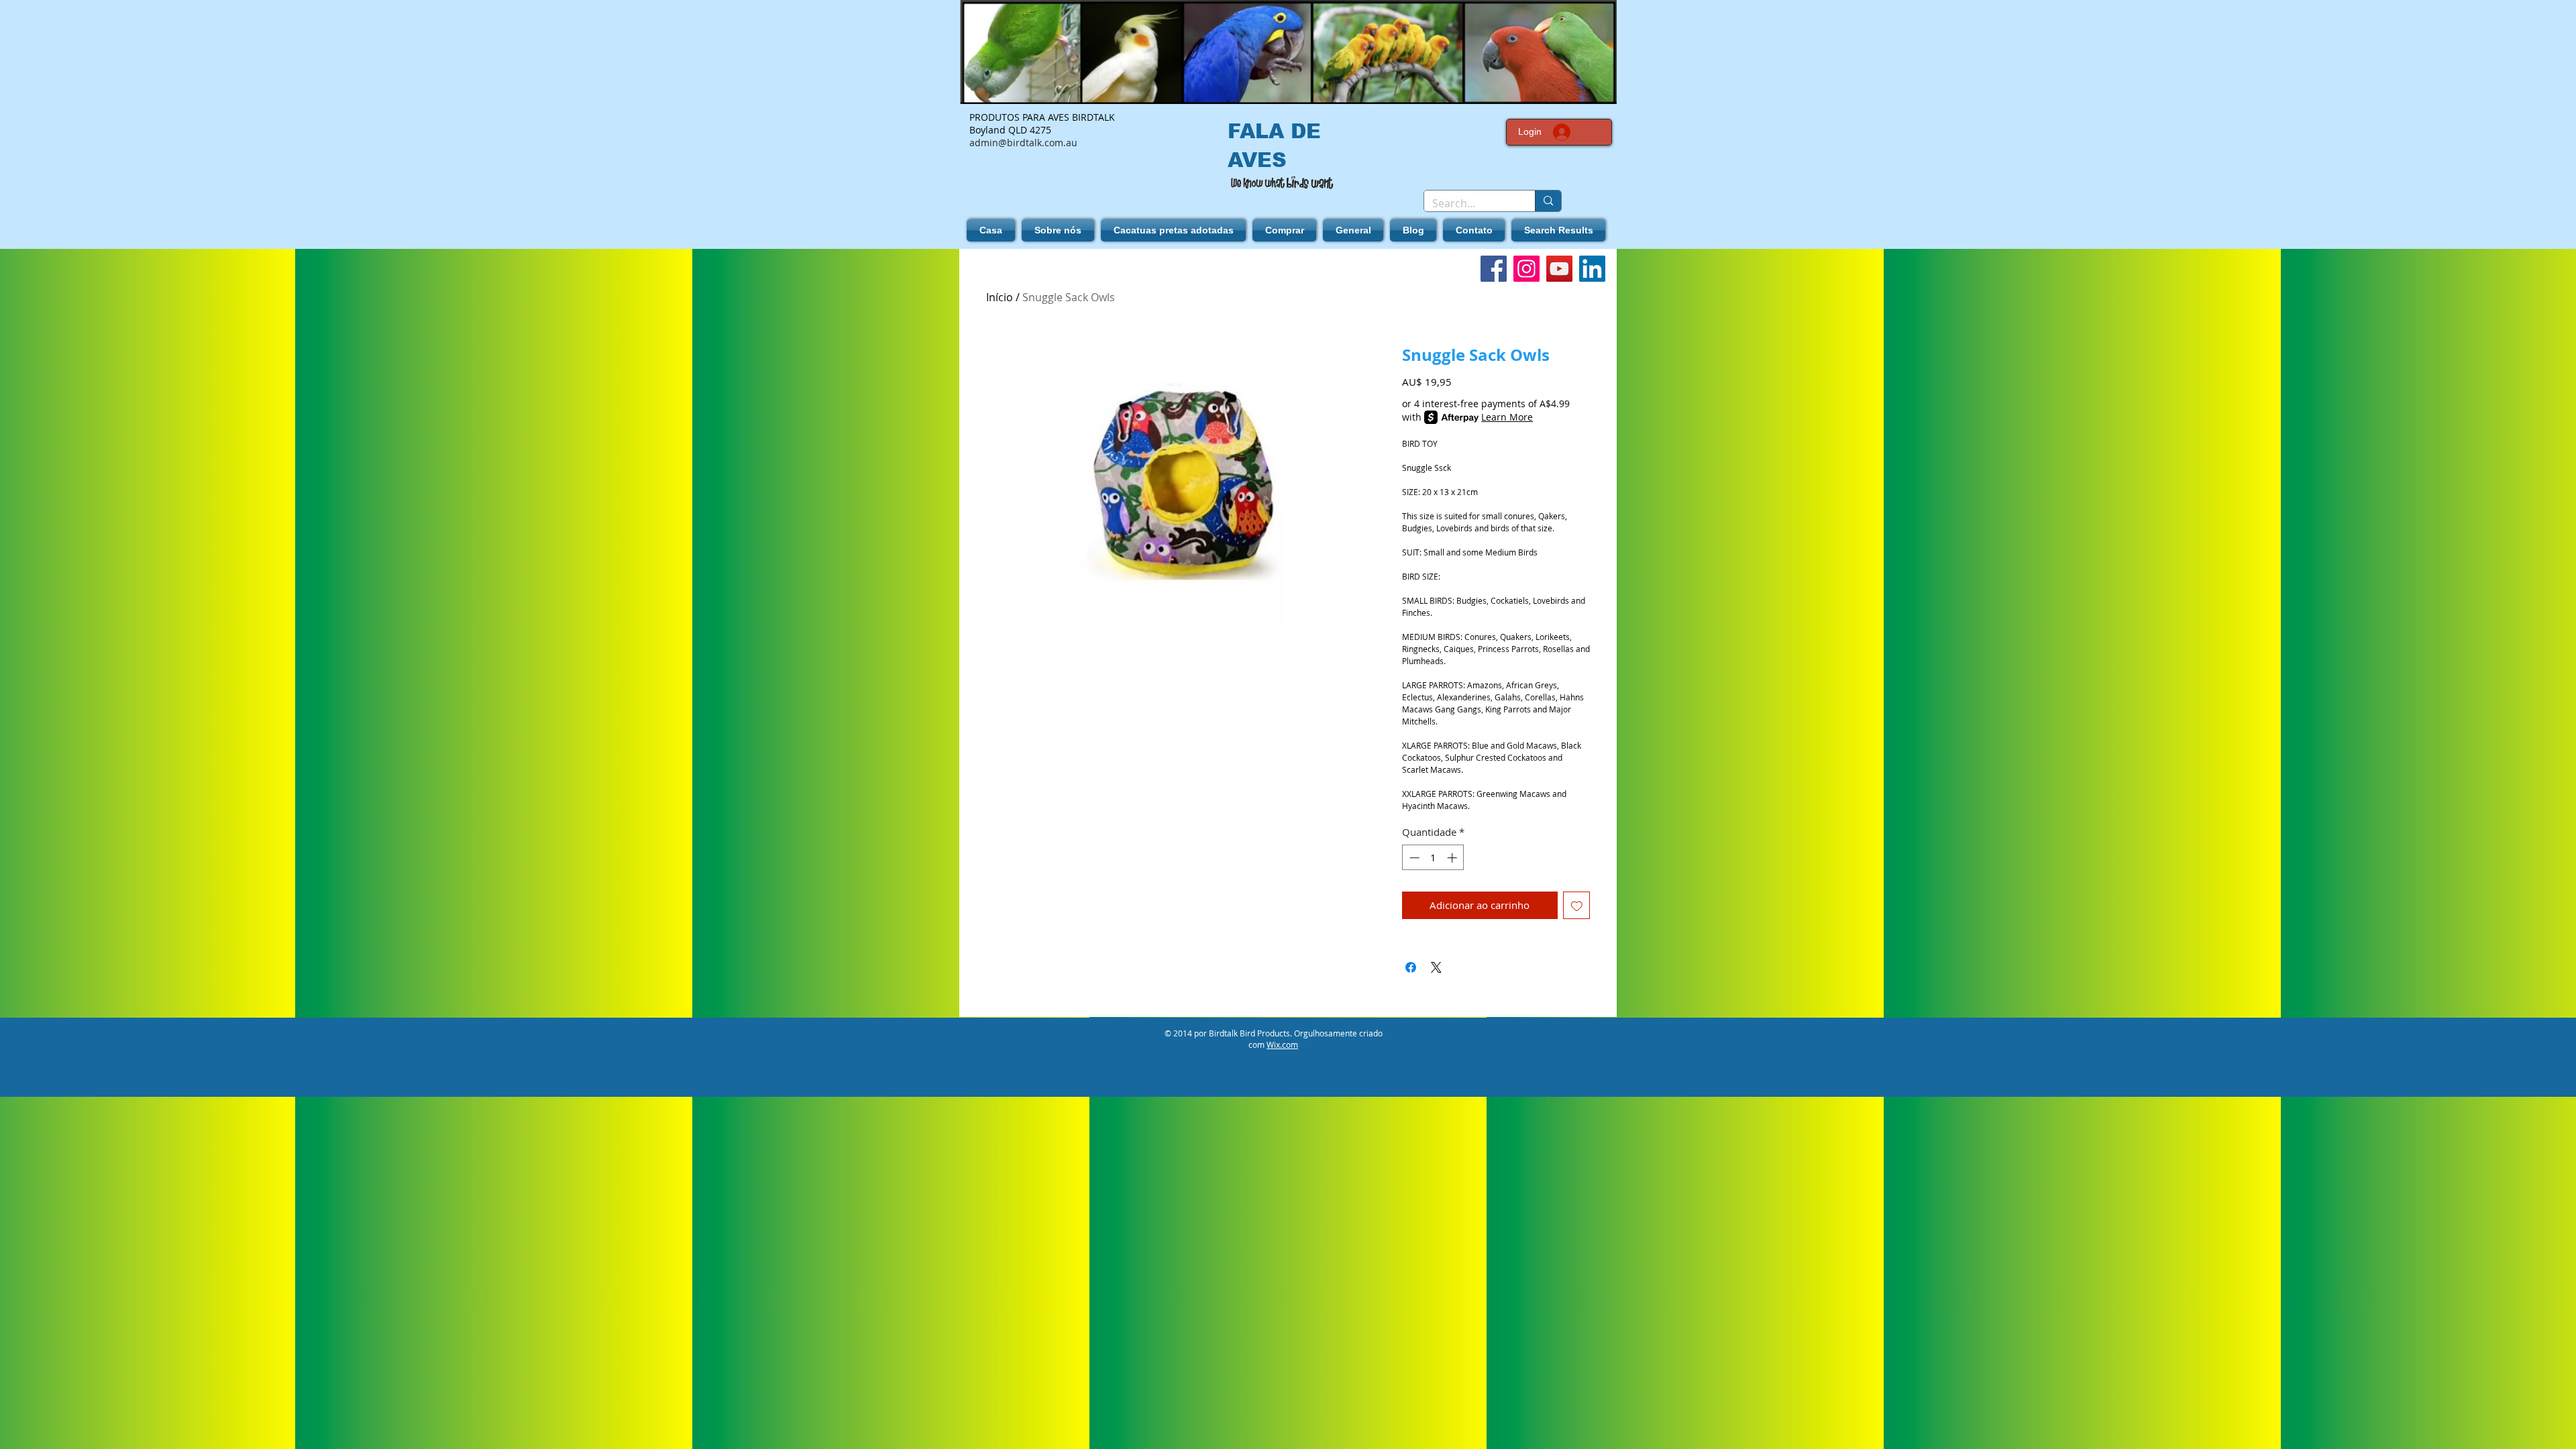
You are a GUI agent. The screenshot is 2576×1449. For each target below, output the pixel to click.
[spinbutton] (1433, 858)
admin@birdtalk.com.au (1023, 143)
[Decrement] (1413, 858)
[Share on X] (1436, 967)
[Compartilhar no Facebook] (1411, 967)
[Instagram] (1526, 269)
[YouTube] (1559, 269)
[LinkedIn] (1592, 269)
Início (1000, 297)
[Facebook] (1494, 269)
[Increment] (1453, 858)
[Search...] (1548, 201)
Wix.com (1282, 1044)
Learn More (1507, 417)
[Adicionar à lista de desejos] (1577, 905)
